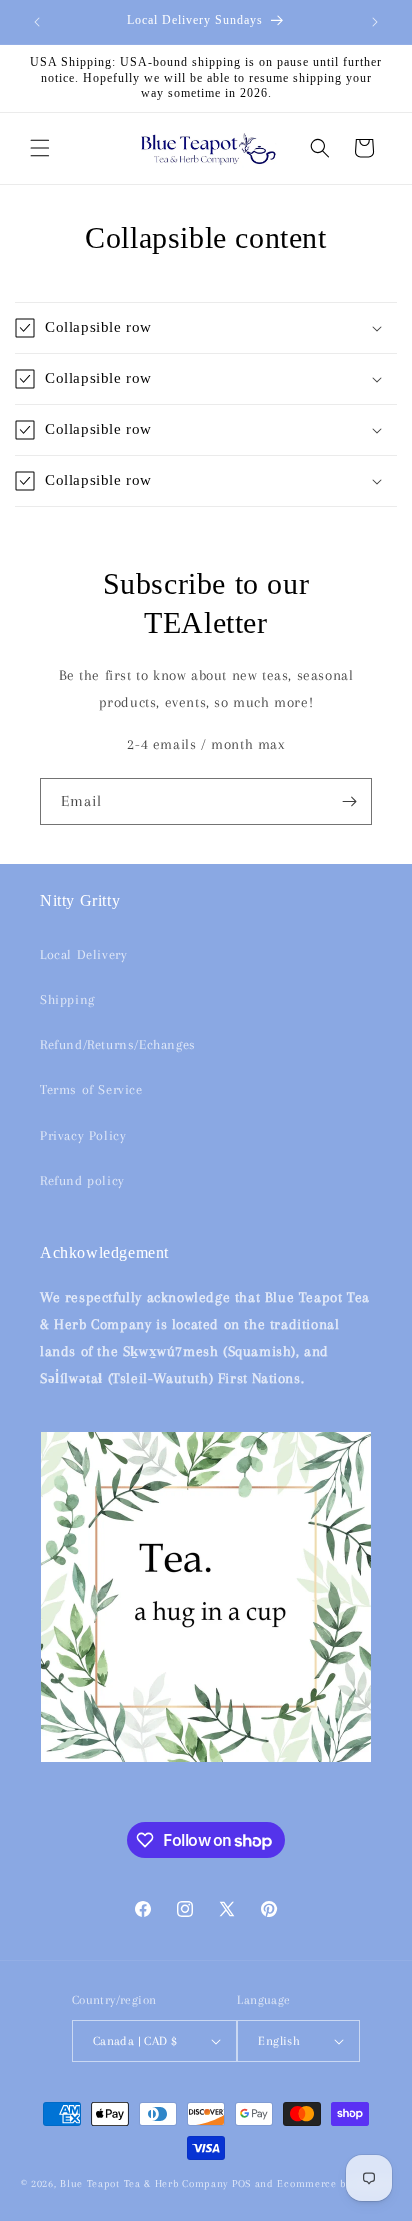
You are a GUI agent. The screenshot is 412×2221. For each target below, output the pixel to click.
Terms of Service (91, 1089)
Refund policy (82, 1180)
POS (241, 2183)
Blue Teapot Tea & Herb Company (144, 2183)
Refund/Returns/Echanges (118, 1044)
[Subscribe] (349, 801)
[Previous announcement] (37, 22)
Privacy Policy (83, 1135)
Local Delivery (83, 954)
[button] (40, 148)
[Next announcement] (375, 22)
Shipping (67, 999)
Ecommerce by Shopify (334, 2183)
